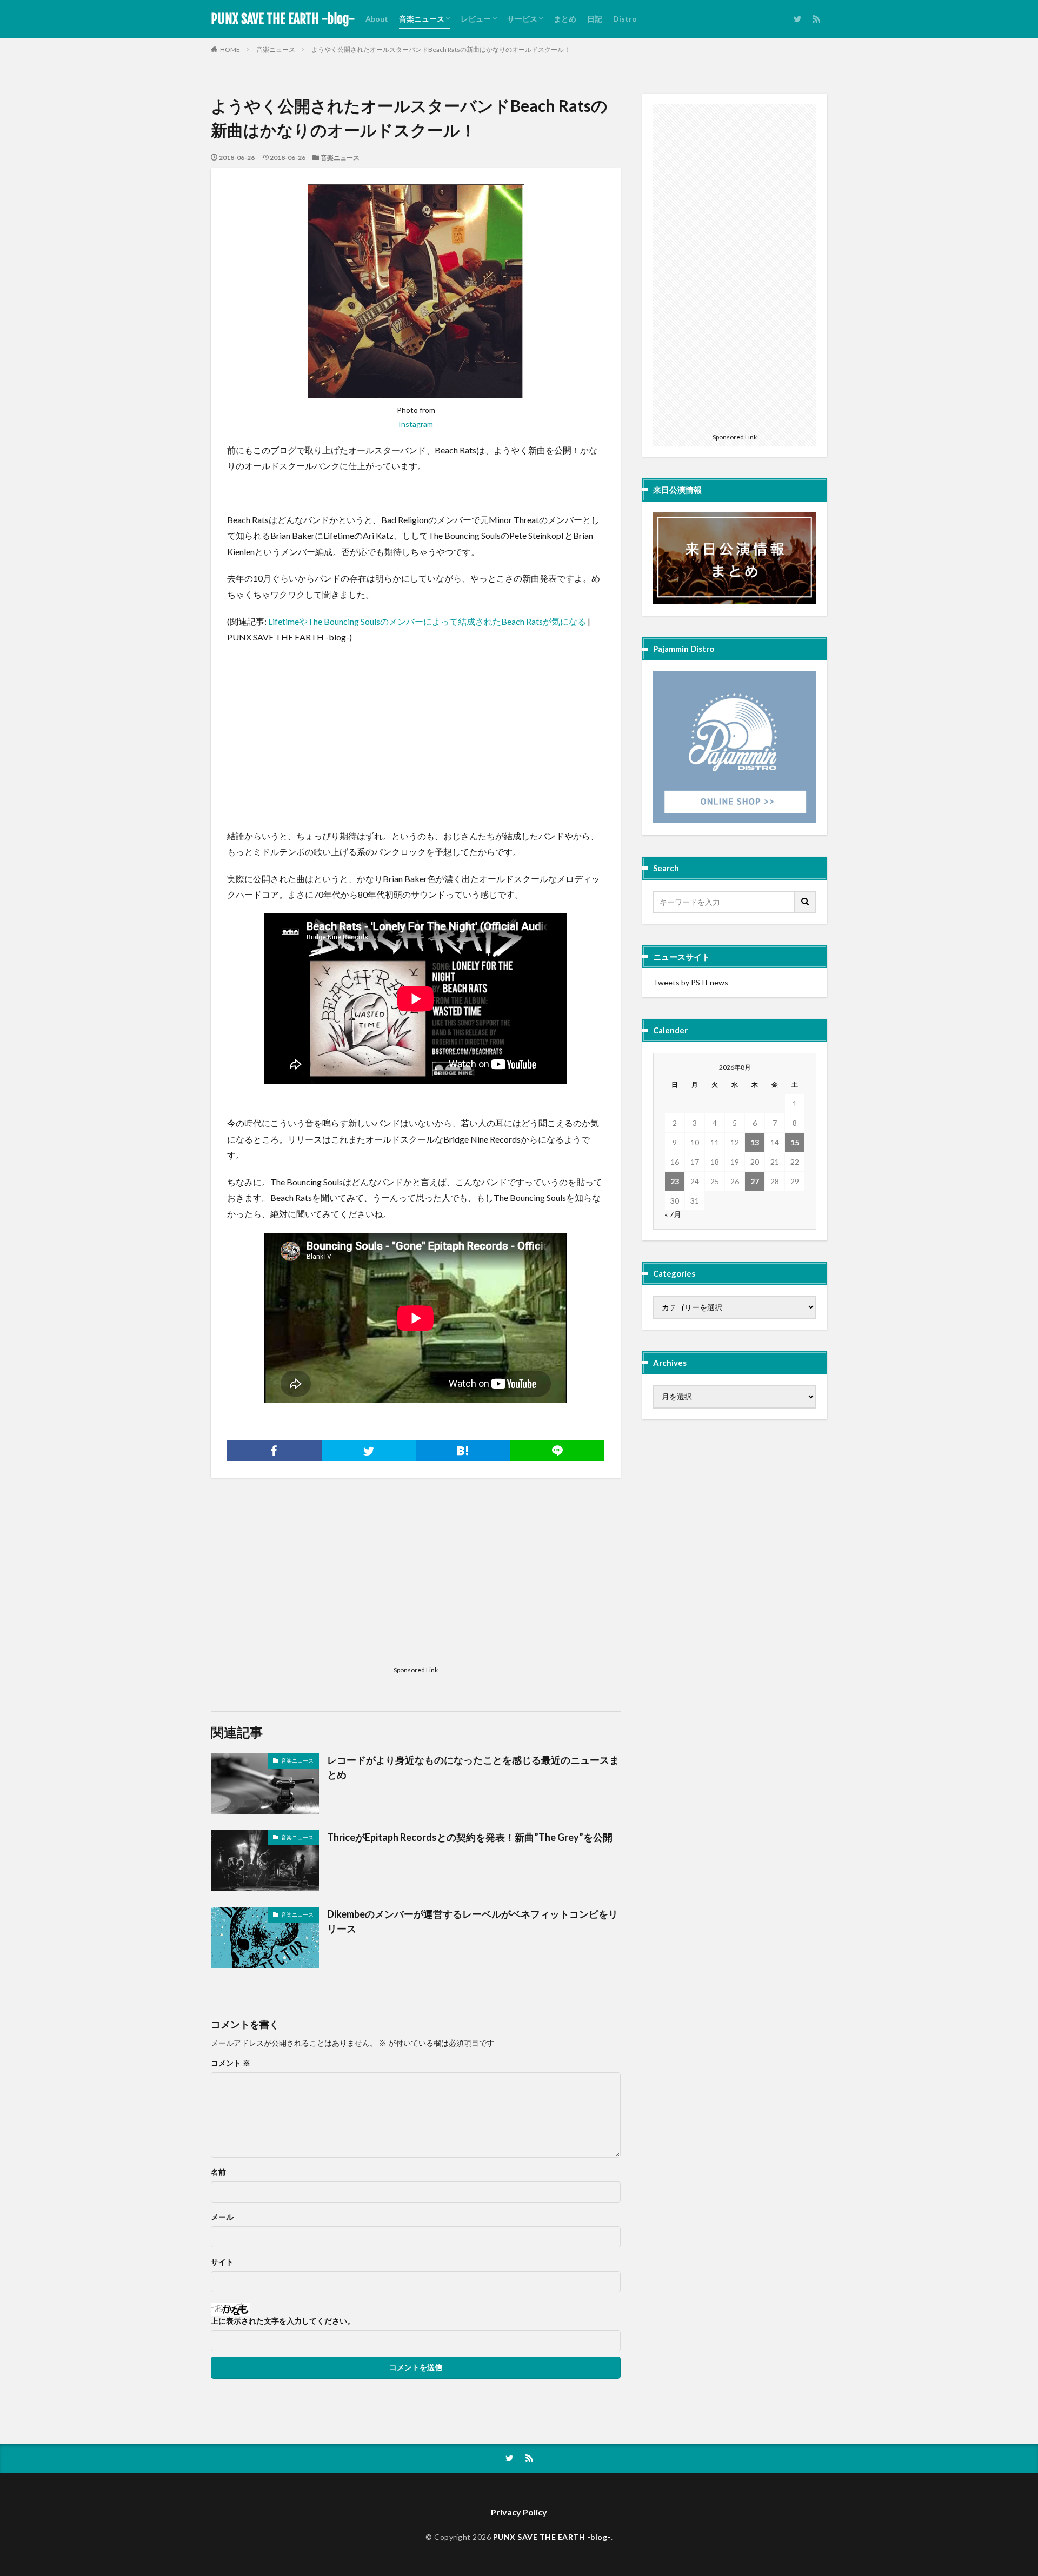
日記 (595, 19)
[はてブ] (463, 1451)
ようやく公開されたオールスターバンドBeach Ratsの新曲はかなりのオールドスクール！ (441, 49)
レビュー (476, 19)
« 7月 (673, 1214)
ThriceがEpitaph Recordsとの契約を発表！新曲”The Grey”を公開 (470, 1837)
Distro (625, 19)
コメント (231, 2063)
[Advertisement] (308, 729)
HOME (230, 49)
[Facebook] (274, 1451)
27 (755, 1181)
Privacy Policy (519, 2512)
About (377, 19)
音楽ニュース (422, 19)
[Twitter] (369, 1451)
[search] (806, 902)
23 (675, 1181)
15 (795, 1142)
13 (755, 1142)
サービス (522, 19)
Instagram (416, 424)
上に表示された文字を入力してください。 (283, 2321)
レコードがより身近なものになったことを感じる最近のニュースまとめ (473, 1767)
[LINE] (558, 1451)
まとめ (565, 19)
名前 (218, 2172)
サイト (222, 2262)
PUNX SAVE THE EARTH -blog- (283, 19)
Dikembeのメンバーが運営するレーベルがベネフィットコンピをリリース (473, 1921)
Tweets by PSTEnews (691, 982)
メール (222, 2217)
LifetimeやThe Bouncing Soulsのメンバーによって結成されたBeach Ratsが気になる (427, 621)
